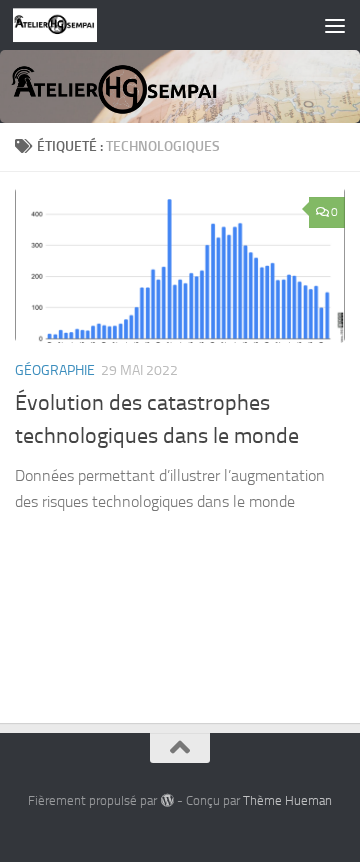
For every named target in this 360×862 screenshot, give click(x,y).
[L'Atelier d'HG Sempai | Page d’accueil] (69, 25)
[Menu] (335, 25)
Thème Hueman (287, 800)
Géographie (55, 370)
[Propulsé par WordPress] (166, 800)
